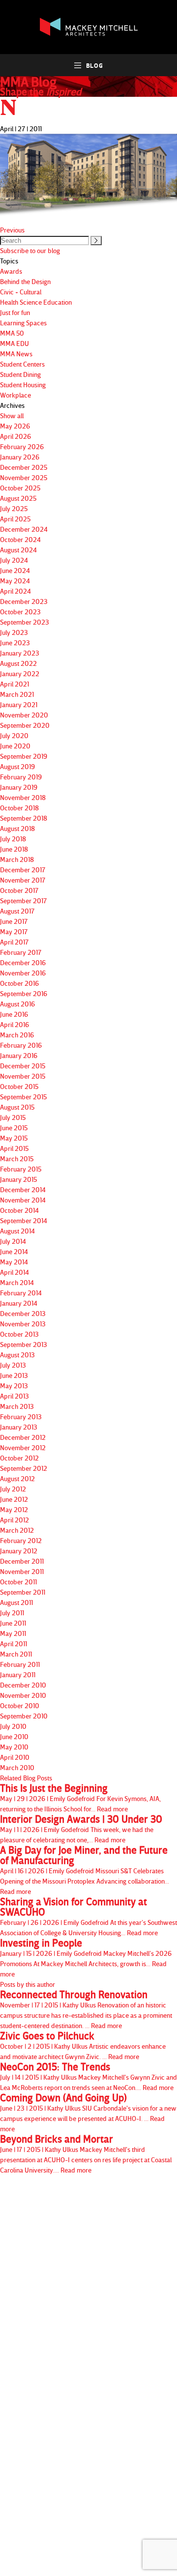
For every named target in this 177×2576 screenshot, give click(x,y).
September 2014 (24, 1220)
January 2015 (18, 1179)
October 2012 (19, 1458)
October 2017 (19, 890)
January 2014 (19, 1303)
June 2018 (14, 849)
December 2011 (22, 1561)
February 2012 (21, 1540)
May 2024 (15, 581)
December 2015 (23, 1066)
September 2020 (25, 725)
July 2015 (13, 1117)
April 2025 (15, 519)
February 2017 (21, 952)
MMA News (16, 354)
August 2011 (16, 1602)
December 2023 (24, 601)
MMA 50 (12, 333)
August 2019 (17, 766)
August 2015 (17, 1107)
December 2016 (23, 962)
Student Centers (22, 364)
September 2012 (24, 1468)
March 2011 (16, 1654)
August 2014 (17, 1231)
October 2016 (19, 983)
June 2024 (15, 570)
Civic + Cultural (21, 292)
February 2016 (21, 1045)
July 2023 (14, 632)
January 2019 (19, 787)
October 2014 (19, 1210)
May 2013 (14, 1386)
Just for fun (15, 312)
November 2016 (23, 973)
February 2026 (22, 446)
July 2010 (13, 1726)
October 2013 (19, 1334)
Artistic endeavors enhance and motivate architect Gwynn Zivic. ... (83, 2046)
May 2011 (13, 1633)
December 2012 (23, 1437)
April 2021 (15, 684)
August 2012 (17, 1478)
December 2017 (23, 870)
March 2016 (17, 1035)
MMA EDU (15, 343)
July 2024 (14, 560)
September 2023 (25, 622)
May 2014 (14, 1262)
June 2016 (14, 1014)
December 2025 (24, 467)
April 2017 (14, 942)
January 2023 (20, 653)
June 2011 (13, 1623)
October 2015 (19, 1086)
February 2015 (21, 1169)
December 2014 (23, 1189)
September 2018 (24, 818)
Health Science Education (36, 302)
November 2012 (23, 1447)
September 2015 (23, 1097)
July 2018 (13, 839)
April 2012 (15, 1520)
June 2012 (14, 1499)
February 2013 (21, 1417)
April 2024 (15, 591)
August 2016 (17, 1004)
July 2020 (14, 735)
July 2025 (14, 508)
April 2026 (15, 436)
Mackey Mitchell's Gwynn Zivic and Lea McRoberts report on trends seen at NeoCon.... (88, 2076)
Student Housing (23, 385)
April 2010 (15, 1757)
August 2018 (17, 828)
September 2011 (23, 1592)
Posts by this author (28, 1984)
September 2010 (24, 1716)
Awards (11, 271)
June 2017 (14, 921)
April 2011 (14, 1644)
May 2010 (14, 1747)
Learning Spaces (23, 323)
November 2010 (23, 1695)
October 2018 (19, 808)
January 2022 (20, 673)
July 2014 (13, 1241)
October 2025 (20, 488)
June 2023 (15, 643)
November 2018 (23, 797)
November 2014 (23, 1200)
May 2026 (15, 426)
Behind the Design (25, 281)
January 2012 (19, 1551)
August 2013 (17, 1355)
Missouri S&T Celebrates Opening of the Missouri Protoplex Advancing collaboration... (85, 1870)
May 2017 (14, 931)
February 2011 (20, 1664)
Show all (12, 415)
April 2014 (15, 1272)
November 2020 (24, 715)
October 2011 (18, 1582)
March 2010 (17, 1767)
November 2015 (23, 1076)
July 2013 (13, 1365)
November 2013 (23, 1324)
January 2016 (19, 1055)
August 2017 (17, 911)
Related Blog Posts (26, 1778)
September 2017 (23, 901)
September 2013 (24, 1344)
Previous (12, 230)
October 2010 (20, 1705)
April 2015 (14, 1148)
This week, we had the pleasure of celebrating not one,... (81, 1829)
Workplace (15, 395)
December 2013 (23, 1313)
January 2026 (20, 457)
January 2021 (19, 704)
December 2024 (24, 529)
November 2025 (24, 477)
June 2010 (14, 1736)
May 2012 (14, 1509)
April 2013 (15, 1396)
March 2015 (17, 1159)
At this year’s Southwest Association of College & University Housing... (88, 1917)
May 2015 (14, 1138)
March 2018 (17, 859)
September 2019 (24, 756)
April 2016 (15, 1024)
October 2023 (20, 612)
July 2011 (12, 1613)
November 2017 (23, 880)
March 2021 (17, 694)
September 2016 (24, 993)
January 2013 (19, 1427)
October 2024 (20, 539)
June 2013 (14, 1375)
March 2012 (17, 1530)
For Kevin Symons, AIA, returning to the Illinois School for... (80, 1798)
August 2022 (18, 663)
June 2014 (14, 1251)
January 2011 (18, 1674)
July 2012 (13, 1489)
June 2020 (15, 746)
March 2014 (17, 1282)
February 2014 (21, 1293)
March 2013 (17, 1406)
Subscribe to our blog (30, 250)
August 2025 (18, 498)
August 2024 (18, 550)
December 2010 (23, 1685)
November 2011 (22, 1571)
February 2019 (21, 777)
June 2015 (14, 1128)
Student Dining (20, 374)
